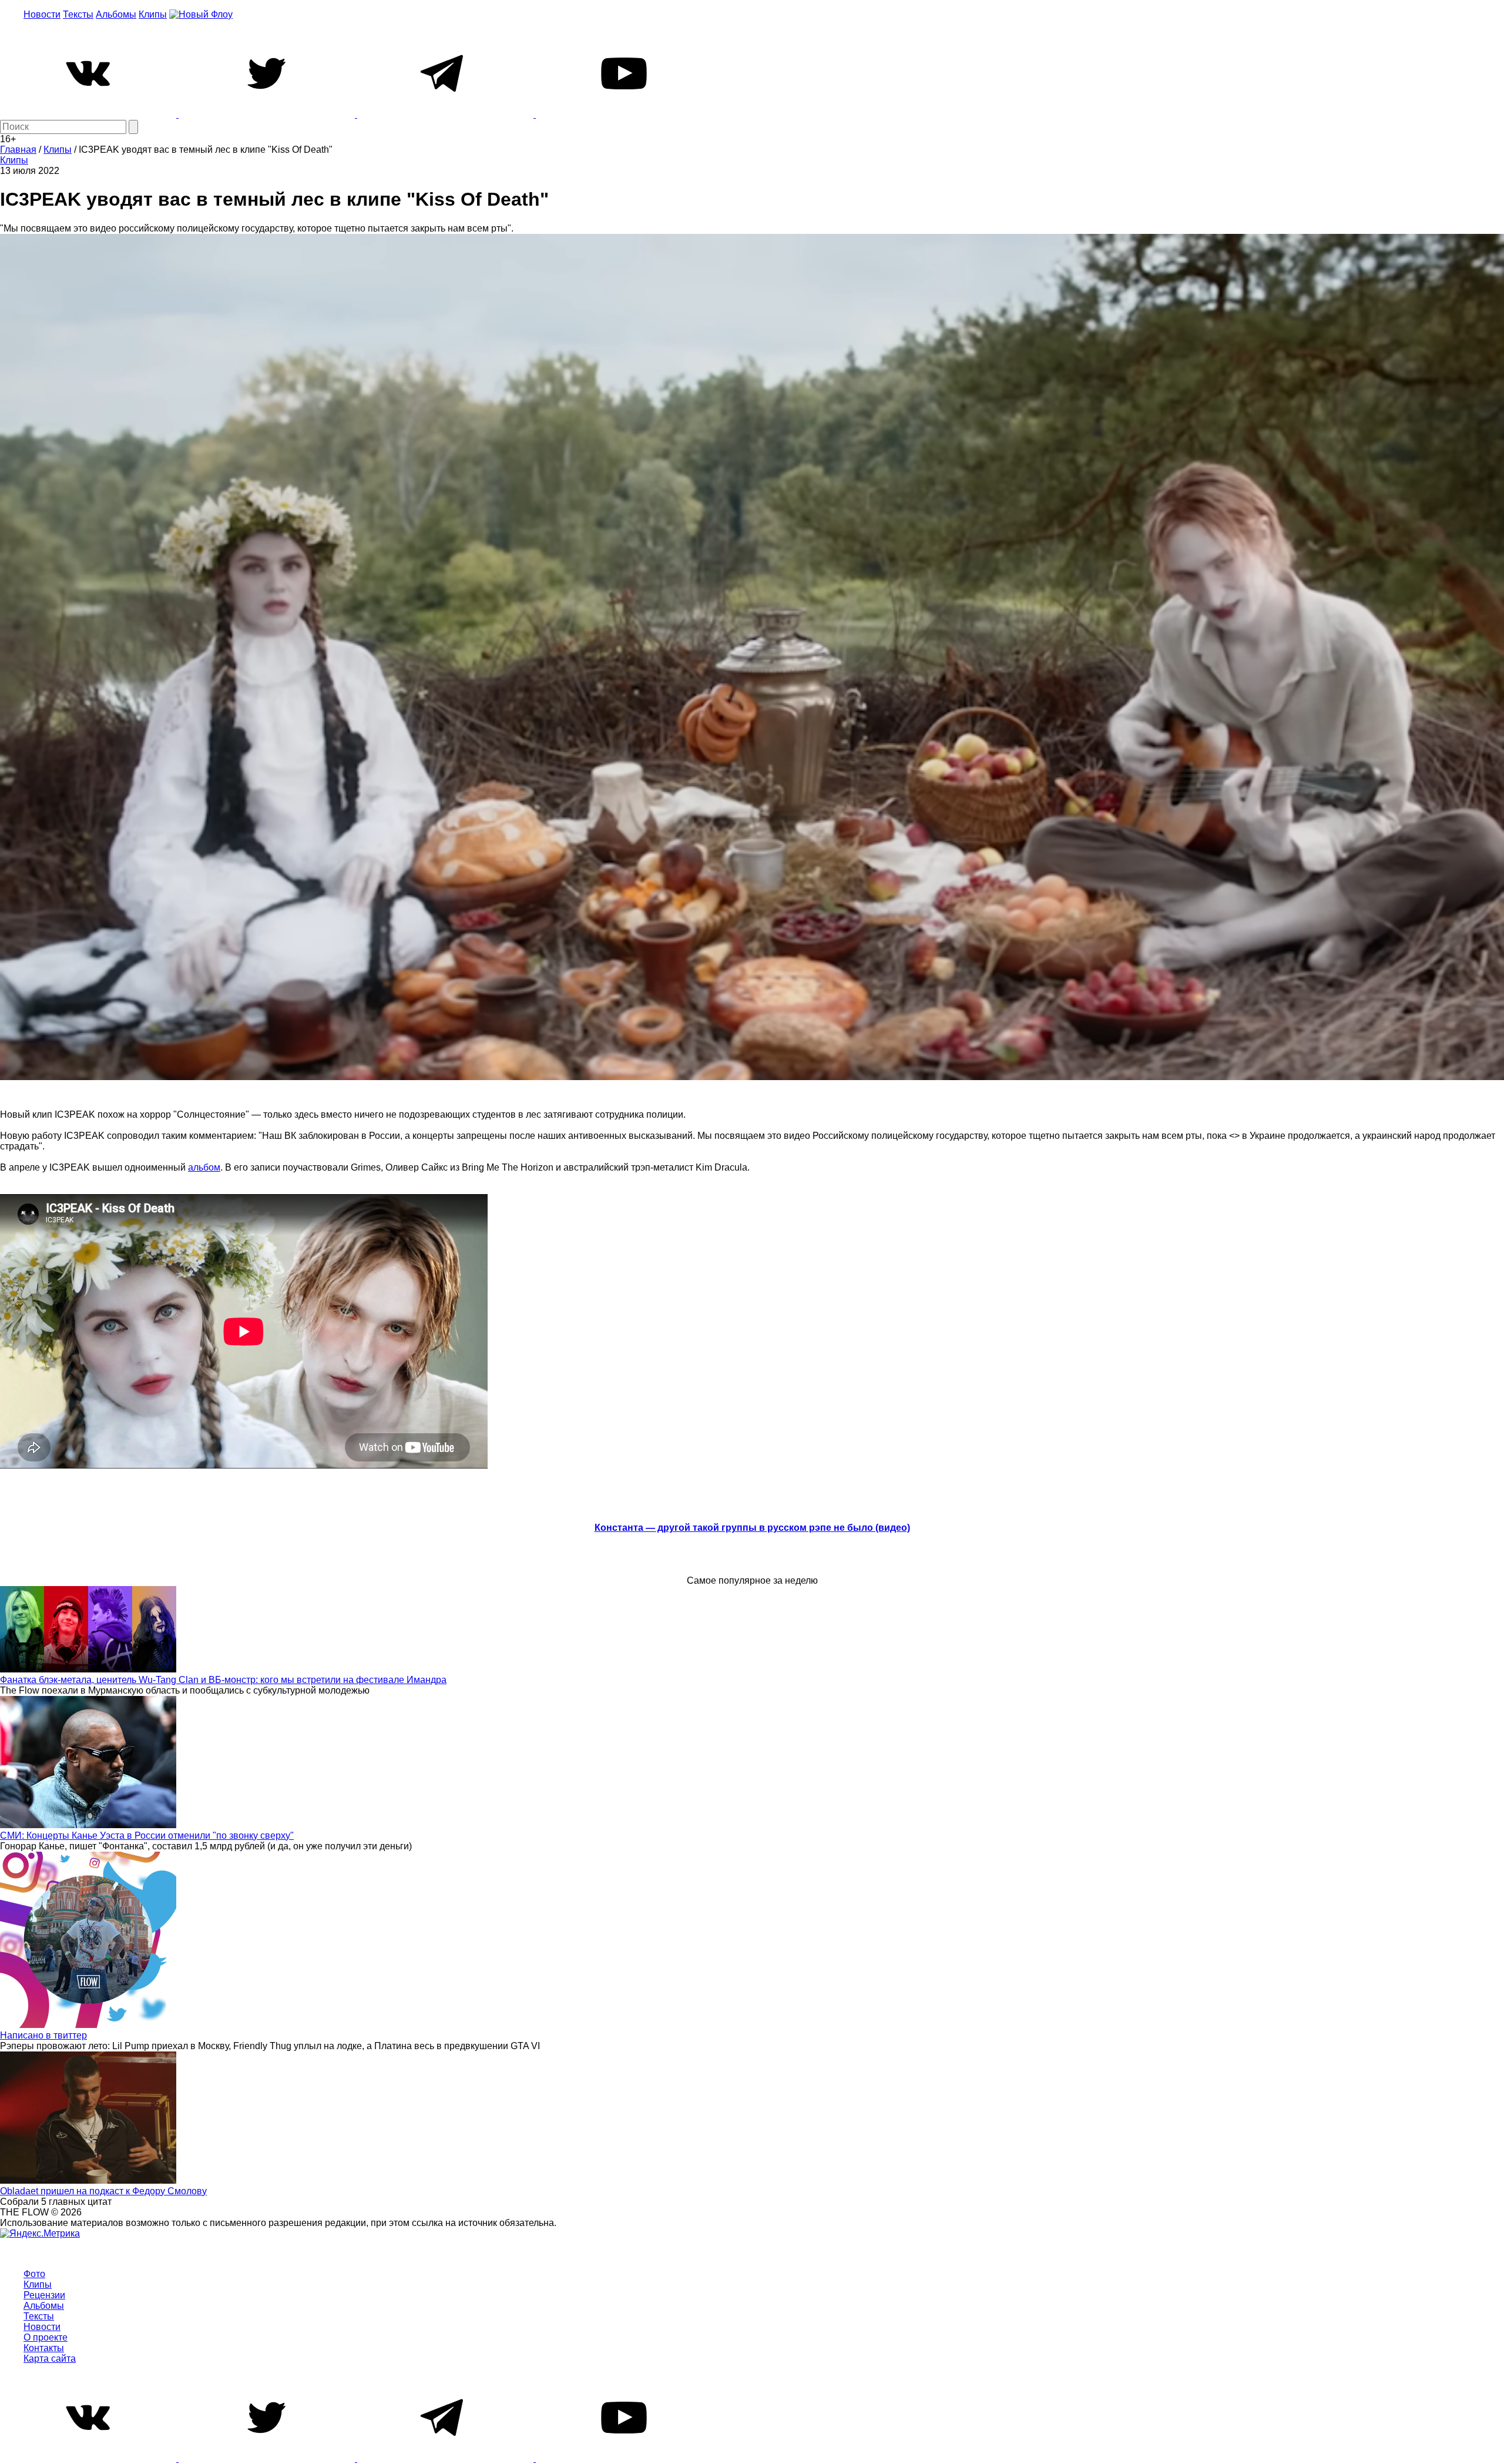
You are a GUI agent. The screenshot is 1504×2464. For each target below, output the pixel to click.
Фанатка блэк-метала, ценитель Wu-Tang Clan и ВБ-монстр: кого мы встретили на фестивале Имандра (223, 1680)
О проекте (46, 2337)
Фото (34, 2274)
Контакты (44, 2348)
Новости (42, 14)
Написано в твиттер (43, 2035)
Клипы (153, 14)
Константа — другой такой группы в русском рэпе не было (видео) (752, 1528)
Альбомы (116, 14)
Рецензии (44, 2295)
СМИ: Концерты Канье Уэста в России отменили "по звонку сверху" (147, 1836)
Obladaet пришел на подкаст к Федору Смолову (103, 2191)
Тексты (78, 14)
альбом (204, 1167)
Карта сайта (50, 2359)
